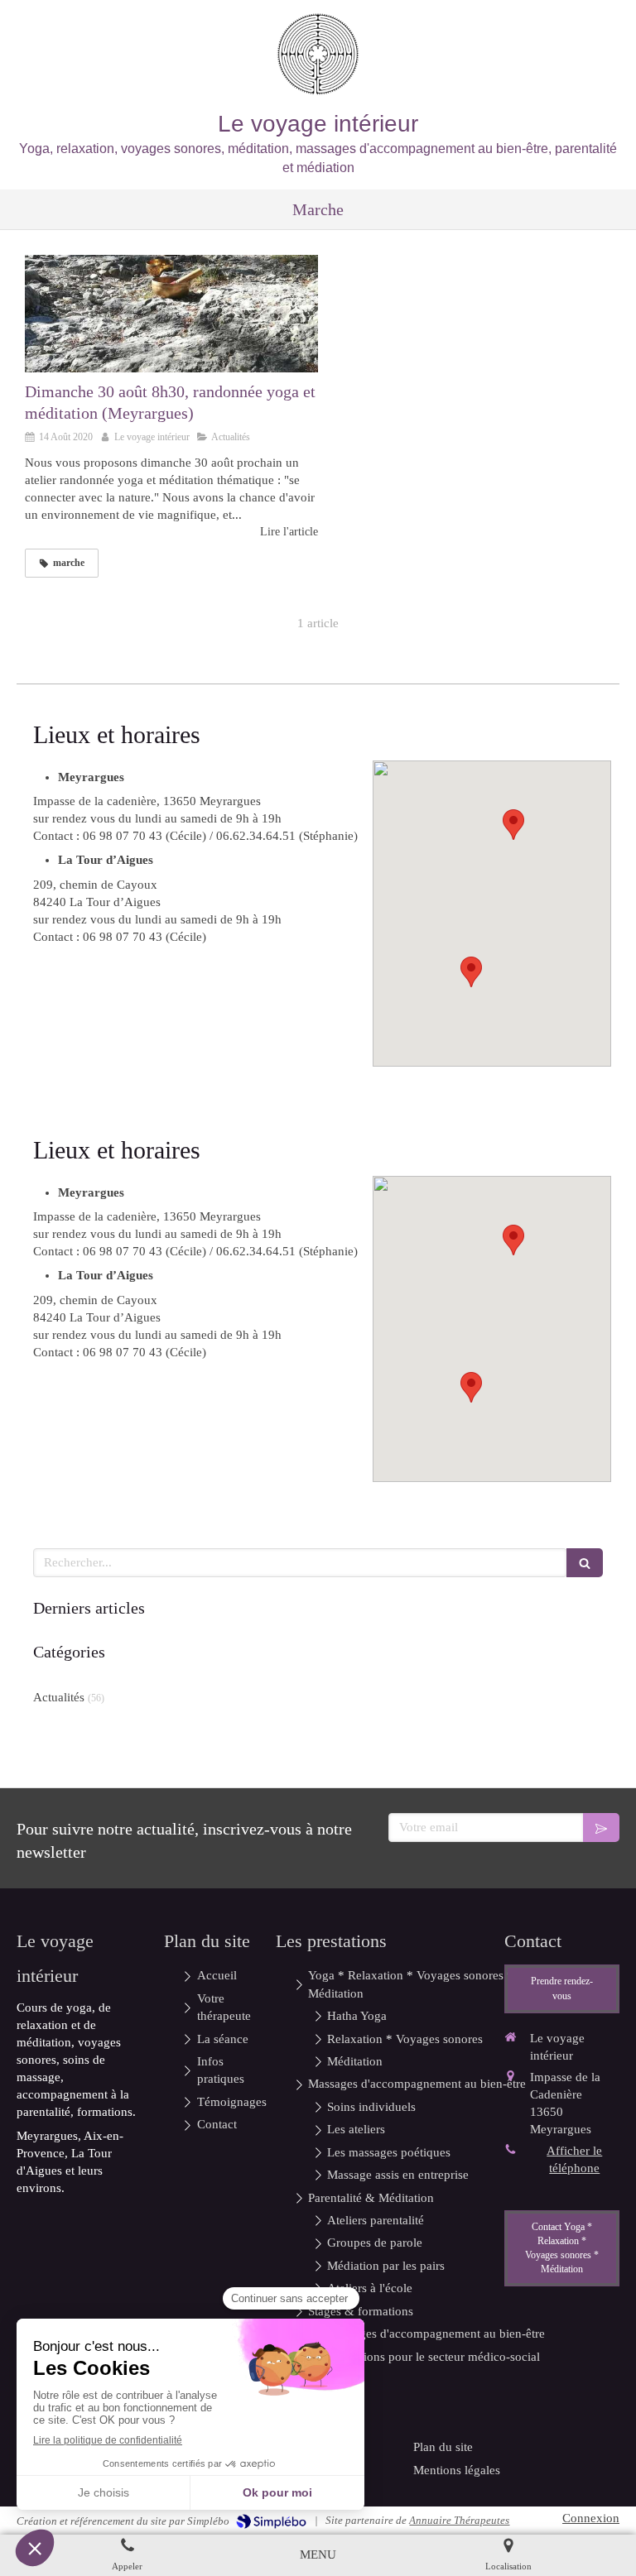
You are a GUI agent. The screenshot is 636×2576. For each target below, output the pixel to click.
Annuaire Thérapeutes (459, 2520)
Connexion (591, 2518)
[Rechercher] (585, 1563)
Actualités (59, 1697)
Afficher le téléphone (574, 2159)
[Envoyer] (601, 1828)
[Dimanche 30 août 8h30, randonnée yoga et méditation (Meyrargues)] (171, 314)
